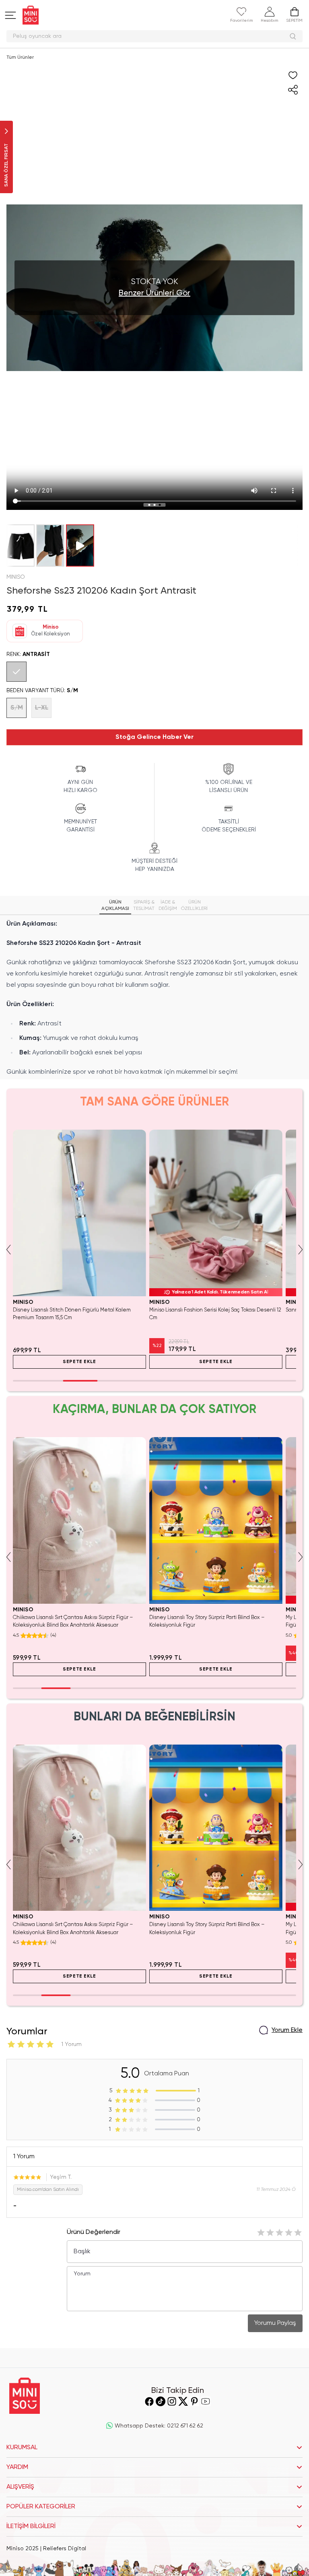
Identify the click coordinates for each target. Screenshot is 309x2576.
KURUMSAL (22, 2448)
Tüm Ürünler (20, 58)
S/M (17, 708)
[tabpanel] (154, 998)
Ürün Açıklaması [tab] (115, 905)
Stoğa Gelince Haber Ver (154, 737)
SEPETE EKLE (79, 1362)
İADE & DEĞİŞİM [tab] (168, 905)
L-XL (42, 708)
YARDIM (17, 2467)
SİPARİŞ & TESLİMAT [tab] (144, 905)
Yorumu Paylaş (275, 2323)
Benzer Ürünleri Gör (154, 293)
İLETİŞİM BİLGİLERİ (31, 2527)
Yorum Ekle (287, 2030)
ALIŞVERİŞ (20, 2487)
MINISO (16, 577)
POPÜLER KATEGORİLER (41, 2507)
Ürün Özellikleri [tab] (194, 905)
